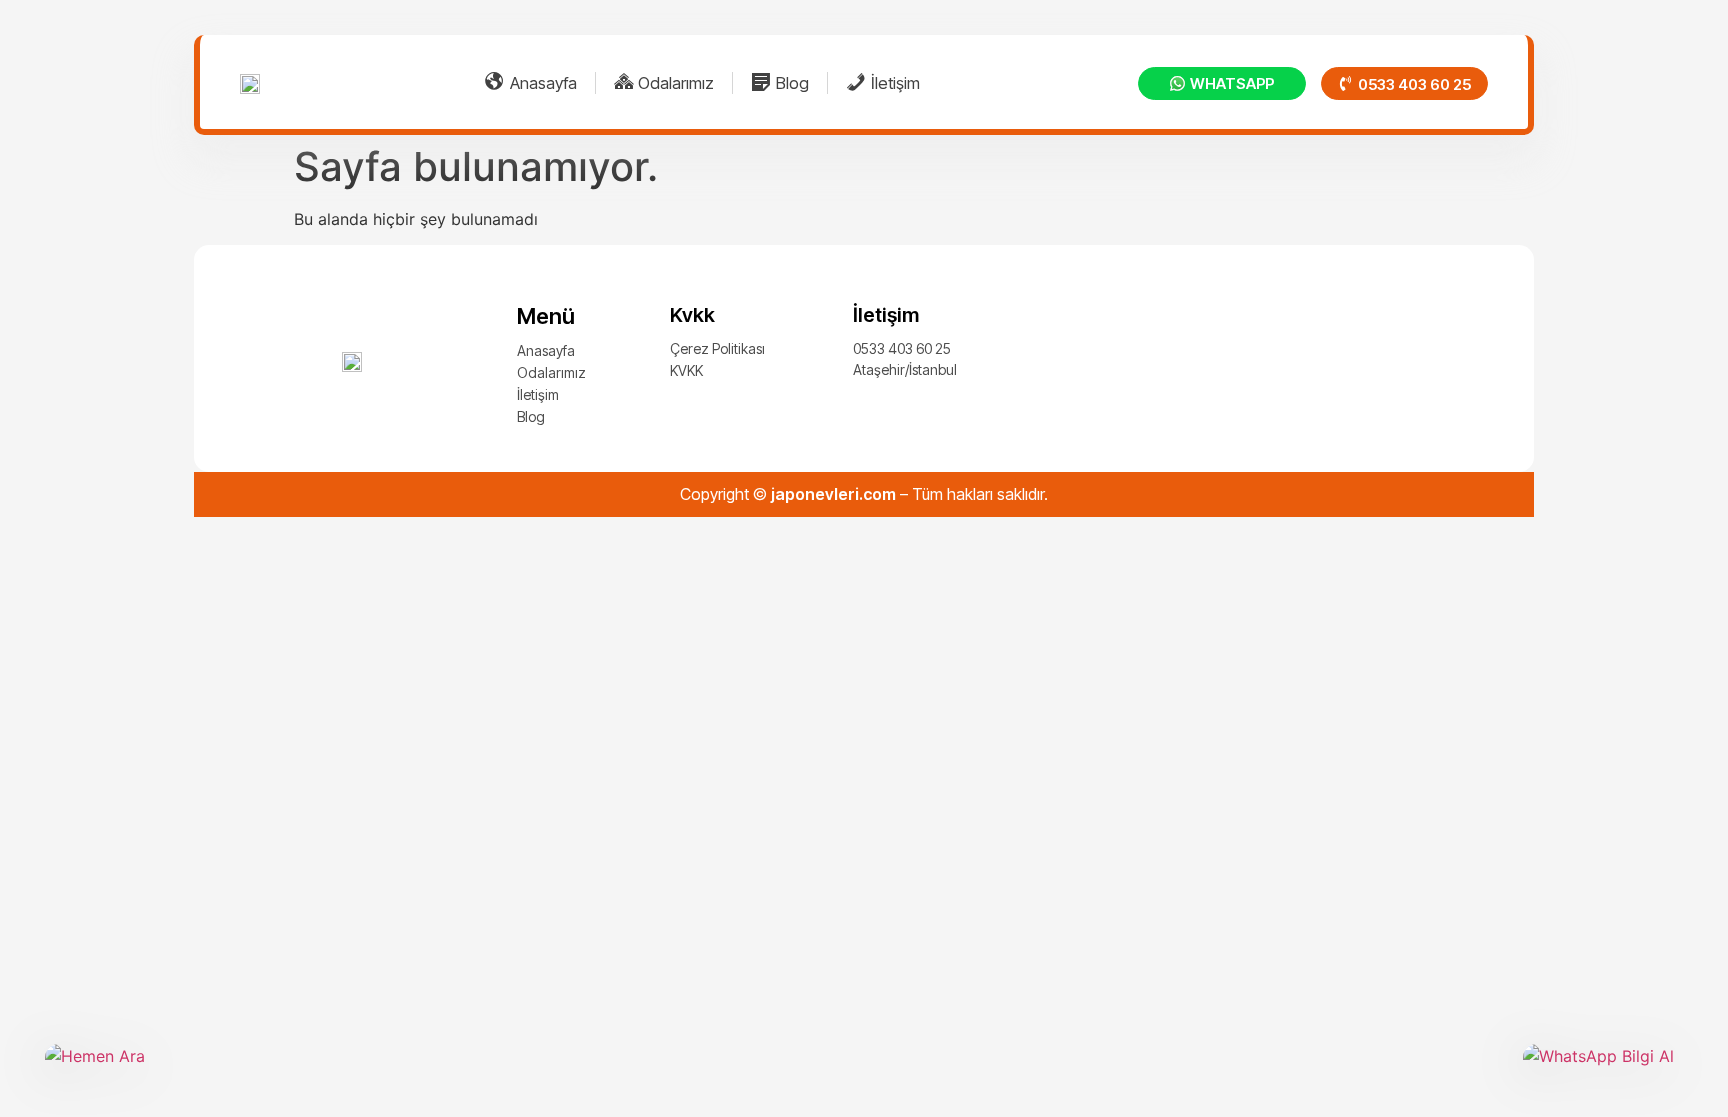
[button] (1404, 83)
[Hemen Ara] (125, 1070)
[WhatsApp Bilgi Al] (1603, 1070)
